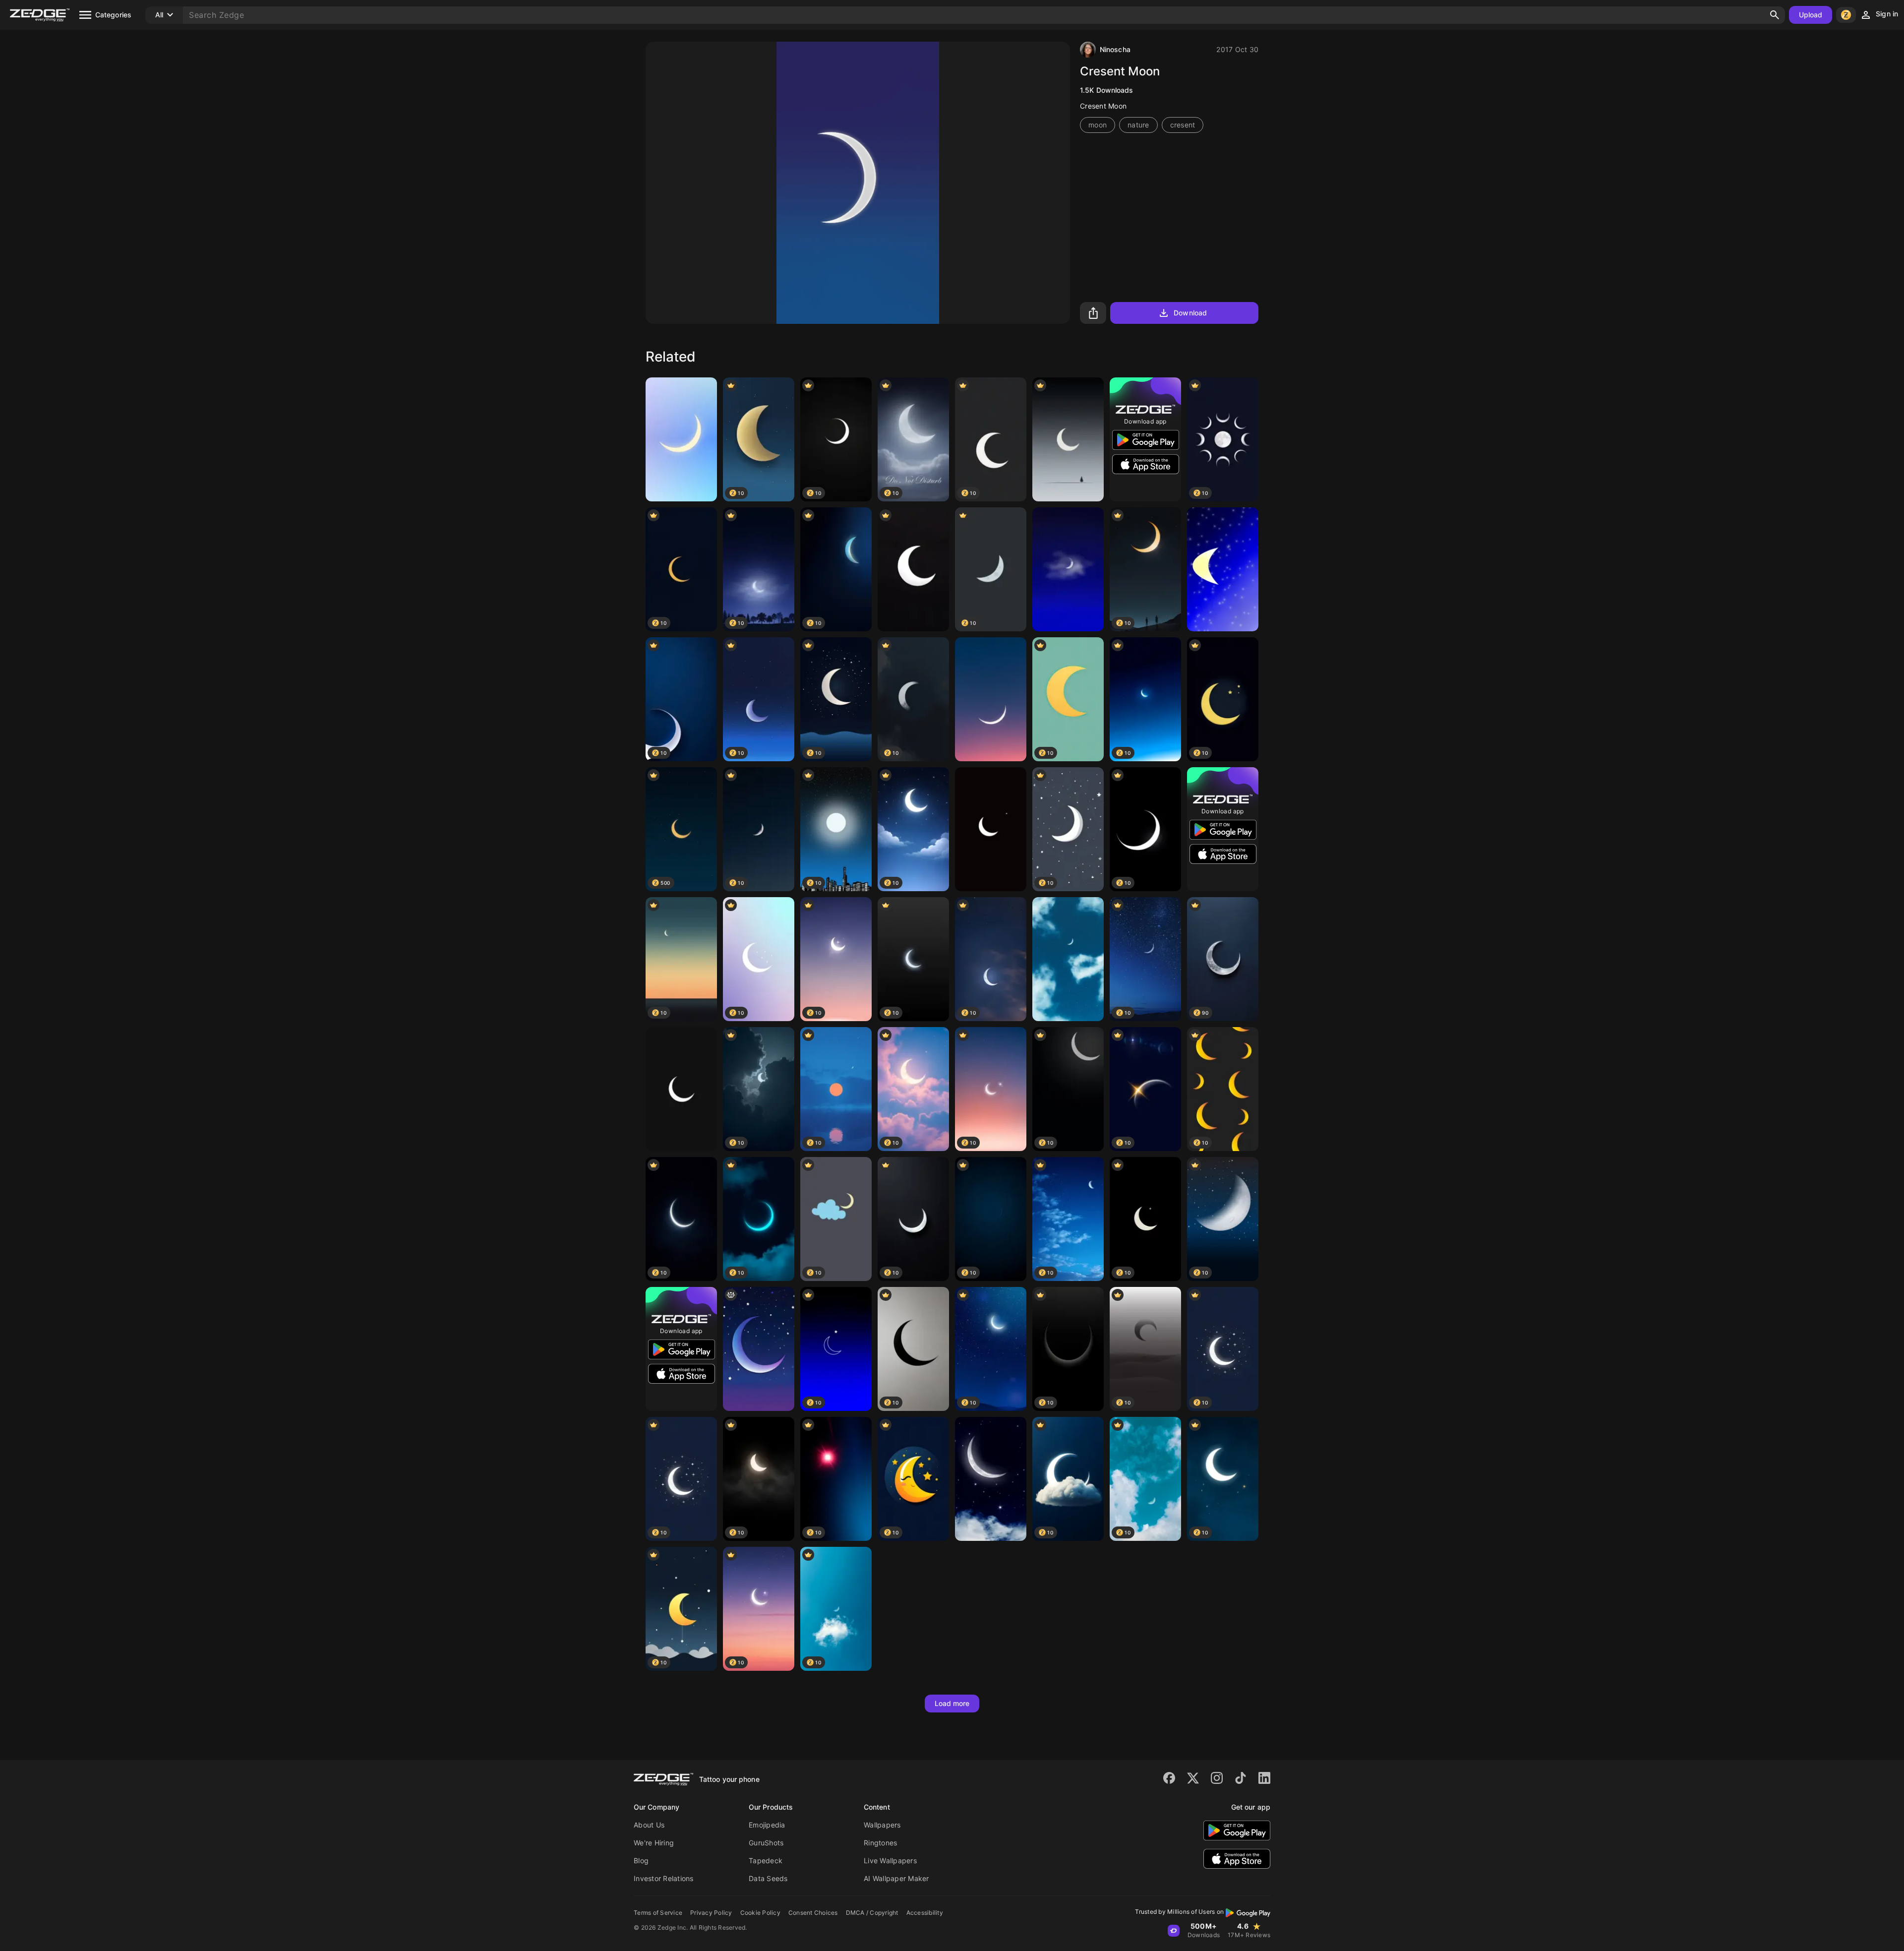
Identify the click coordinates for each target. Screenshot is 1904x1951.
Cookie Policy (760, 1913)
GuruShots (766, 1843)
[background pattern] (759, 1349)
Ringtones (880, 1843)
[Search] (1775, 15)
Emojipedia (767, 1825)
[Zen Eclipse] (1068, 439)
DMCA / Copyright (872, 1913)
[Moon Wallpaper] (681, 1089)
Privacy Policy (711, 1913)
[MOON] (991, 1479)
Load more (952, 1703)
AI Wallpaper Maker (896, 1878)
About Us (649, 1825)
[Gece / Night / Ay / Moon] (1068, 569)
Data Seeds (768, 1878)
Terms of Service (658, 1913)
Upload (1811, 15)
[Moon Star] (991, 829)
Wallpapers (882, 1825)
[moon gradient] (681, 439)
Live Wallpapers (890, 1860)
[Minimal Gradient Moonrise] (991, 699)
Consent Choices (813, 1913)
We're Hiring (654, 1843)
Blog (641, 1860)
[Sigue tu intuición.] (1068, 959)
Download (1190, 313)
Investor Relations (664, 1878)
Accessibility (925, 1913)
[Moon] (1223, 569)
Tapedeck (766, 1860)
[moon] (913, 569)
